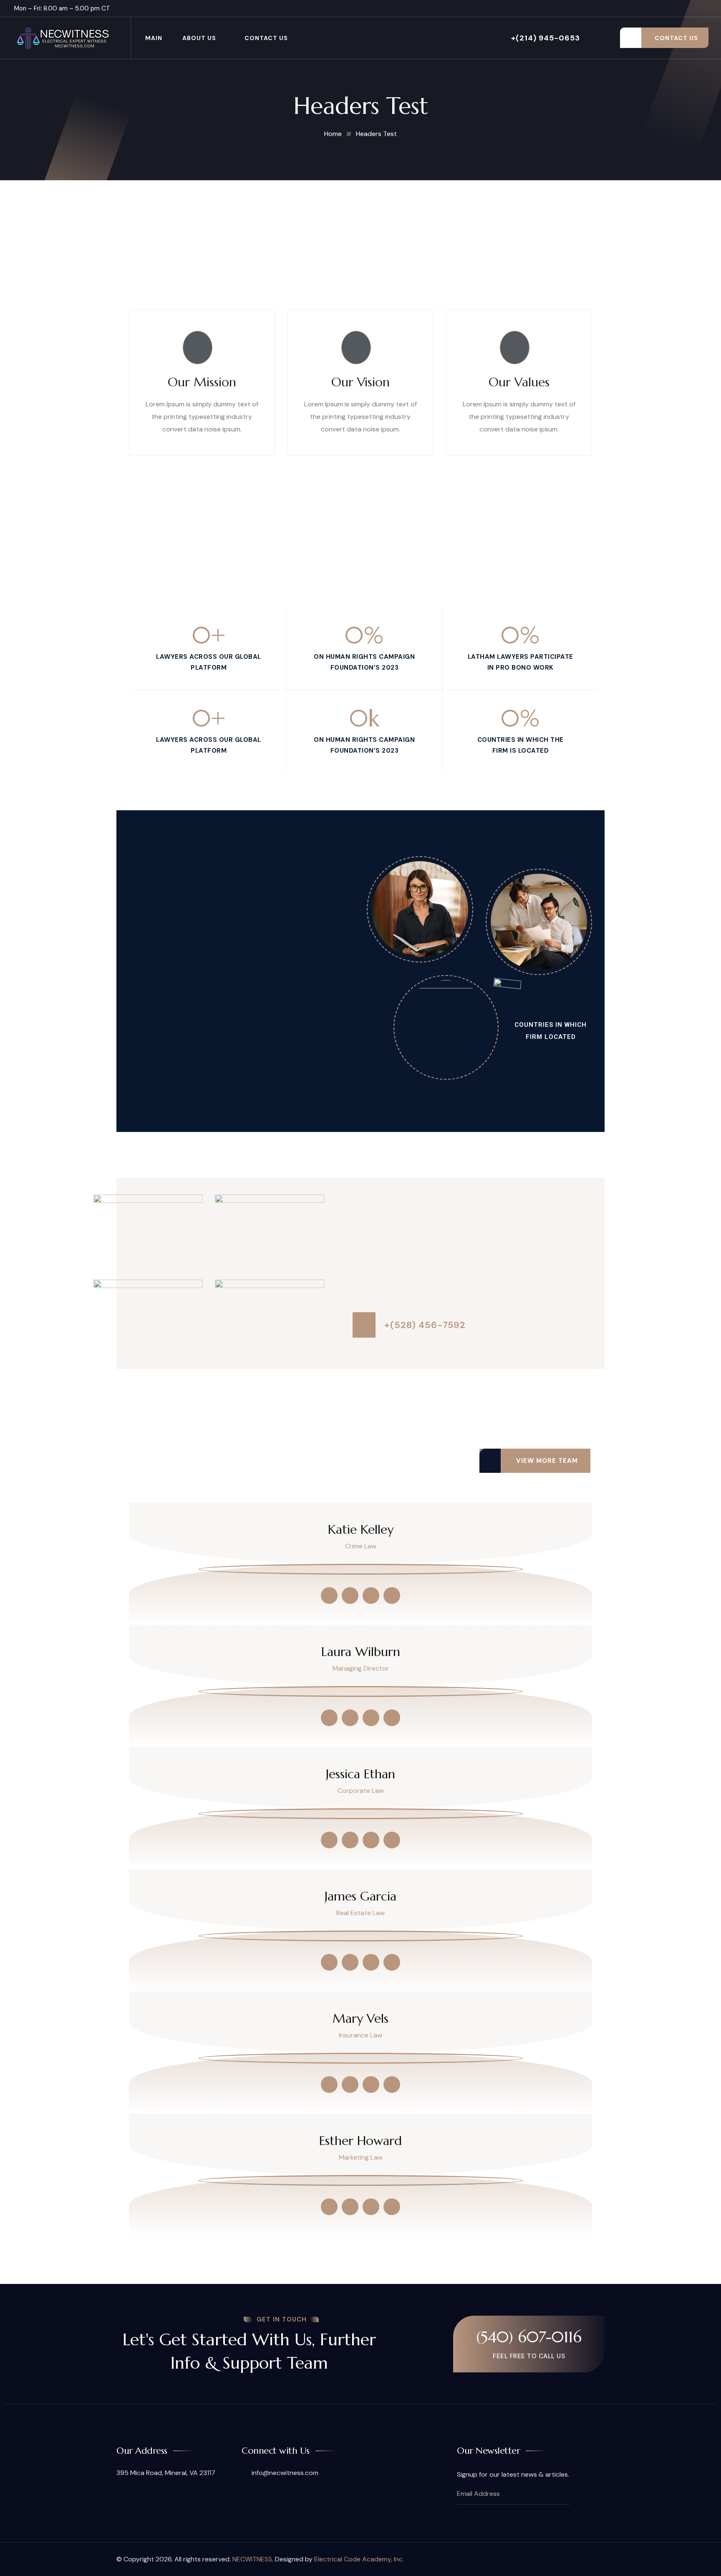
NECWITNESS (252, 2559)
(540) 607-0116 (529, 2337)
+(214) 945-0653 (546, 38)
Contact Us (266, 38)
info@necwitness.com (284, 2473)
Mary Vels (360, 2019)
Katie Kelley (361, 1530)
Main (154, 38)
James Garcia (360, 1896)
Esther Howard (360, 2141)
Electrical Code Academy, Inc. (359, 2559)
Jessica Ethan (360, 1774)
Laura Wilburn (361, 1652)
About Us (199, 38)
